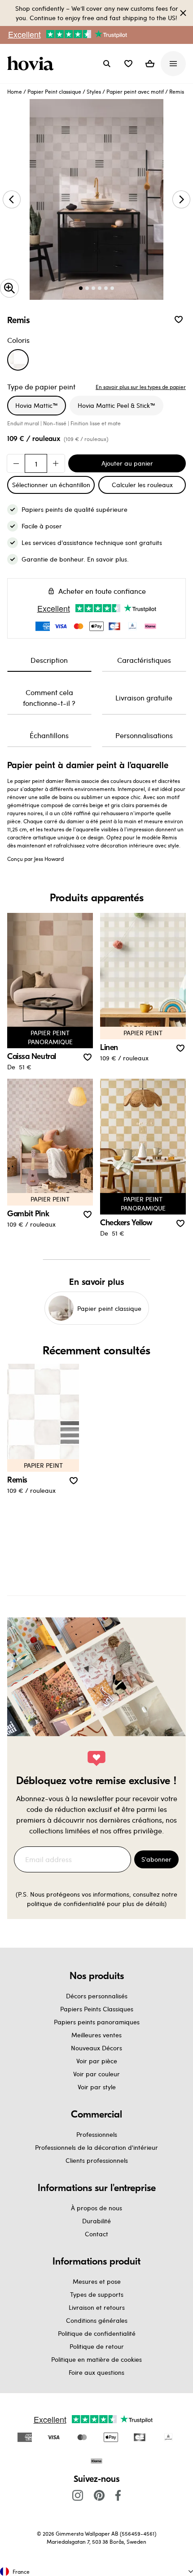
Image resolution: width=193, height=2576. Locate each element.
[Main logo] (32, 64)
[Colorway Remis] (18, 360)
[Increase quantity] (56, 463)
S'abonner (156, 1859)
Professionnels (97, 2134)
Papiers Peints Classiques (97, 2009)
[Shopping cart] (150, 64)
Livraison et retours (97, 2307)
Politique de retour (97, 2346)
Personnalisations (144, 735)
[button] (128, 64)
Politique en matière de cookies (96, 2359)
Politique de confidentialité (97, 2333)
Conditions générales (97, 2320)
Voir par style (97, 2087)
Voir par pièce (97, 2061)
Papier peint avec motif (135, 91)
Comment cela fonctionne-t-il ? (49, 698)
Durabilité (96, 2221)
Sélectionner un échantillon (51, 485)
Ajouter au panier (127, 463)
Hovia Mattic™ (37, 405)
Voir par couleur (96, 2074)
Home (15, 91)
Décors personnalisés (97, 1996)
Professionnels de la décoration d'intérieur (96, 2147)
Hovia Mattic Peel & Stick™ (116, 405)
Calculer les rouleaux (142, 485)
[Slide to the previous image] (12, 199)
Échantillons (49, 735)
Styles (94, 91)
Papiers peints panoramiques (97, 2022)
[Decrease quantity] (16, 463)
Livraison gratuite (144, 698)
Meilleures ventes (96, 2035)
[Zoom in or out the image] (9, 288)
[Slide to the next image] (181, 199)
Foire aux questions (96, 2372)
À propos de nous (96, 2208)
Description (49, 660)
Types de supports (97, 2294)
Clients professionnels (97, 2160)
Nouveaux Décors (96, 2048)
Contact (96, 2234)
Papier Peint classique (54, 91)
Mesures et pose (97, 2281)
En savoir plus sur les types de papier (141, 387)
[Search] (107, 64)
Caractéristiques (144, 660)
